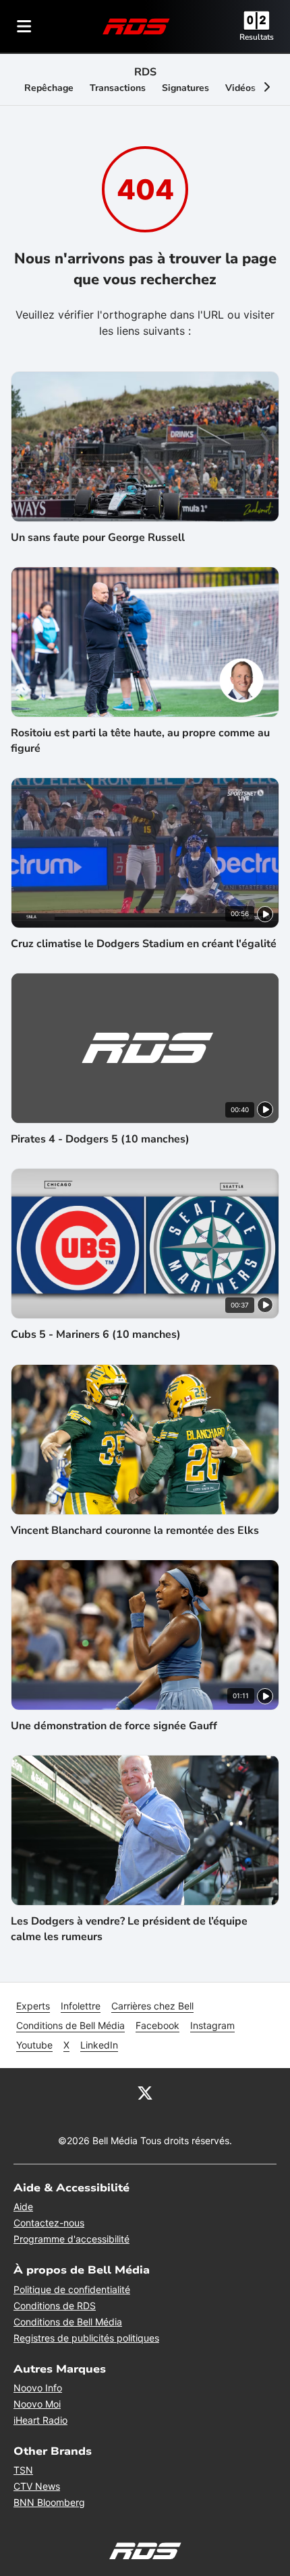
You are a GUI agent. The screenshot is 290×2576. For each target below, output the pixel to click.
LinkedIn (99, 2045)
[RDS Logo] (136, 26)
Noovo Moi (37, 2404)
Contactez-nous (49, 2223)
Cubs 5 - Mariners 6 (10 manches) (96, 1334)
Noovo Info (38, 2388)
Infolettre (81, 2006)
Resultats (257, 37)
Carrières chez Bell (152, 2006)
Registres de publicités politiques (86, 2338)
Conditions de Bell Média (70, 2025)
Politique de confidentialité (72, 2289)
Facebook (157, 2025)
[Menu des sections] (24, 26)
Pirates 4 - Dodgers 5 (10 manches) (100, 1139)
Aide (23, 2207)
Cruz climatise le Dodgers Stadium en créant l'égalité (144, 944)
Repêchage (49, 88)
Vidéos (240, 88)
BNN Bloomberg (49, 2502)
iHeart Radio (40, 2420)
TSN (23, 2470)
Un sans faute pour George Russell (98, 538)
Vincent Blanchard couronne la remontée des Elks (135, 1531)
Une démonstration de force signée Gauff (114, 1726)
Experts (33, 2006)
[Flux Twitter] (145, 2092)
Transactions (118, 88)
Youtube (34, 2045)
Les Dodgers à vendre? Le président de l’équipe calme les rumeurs (129, 1929)
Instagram (212, 2025)
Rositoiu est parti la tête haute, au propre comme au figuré (140, 740)
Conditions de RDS (55, 2306)
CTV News (37, 2486)
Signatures (185, 88)
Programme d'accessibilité (71, 2239)
